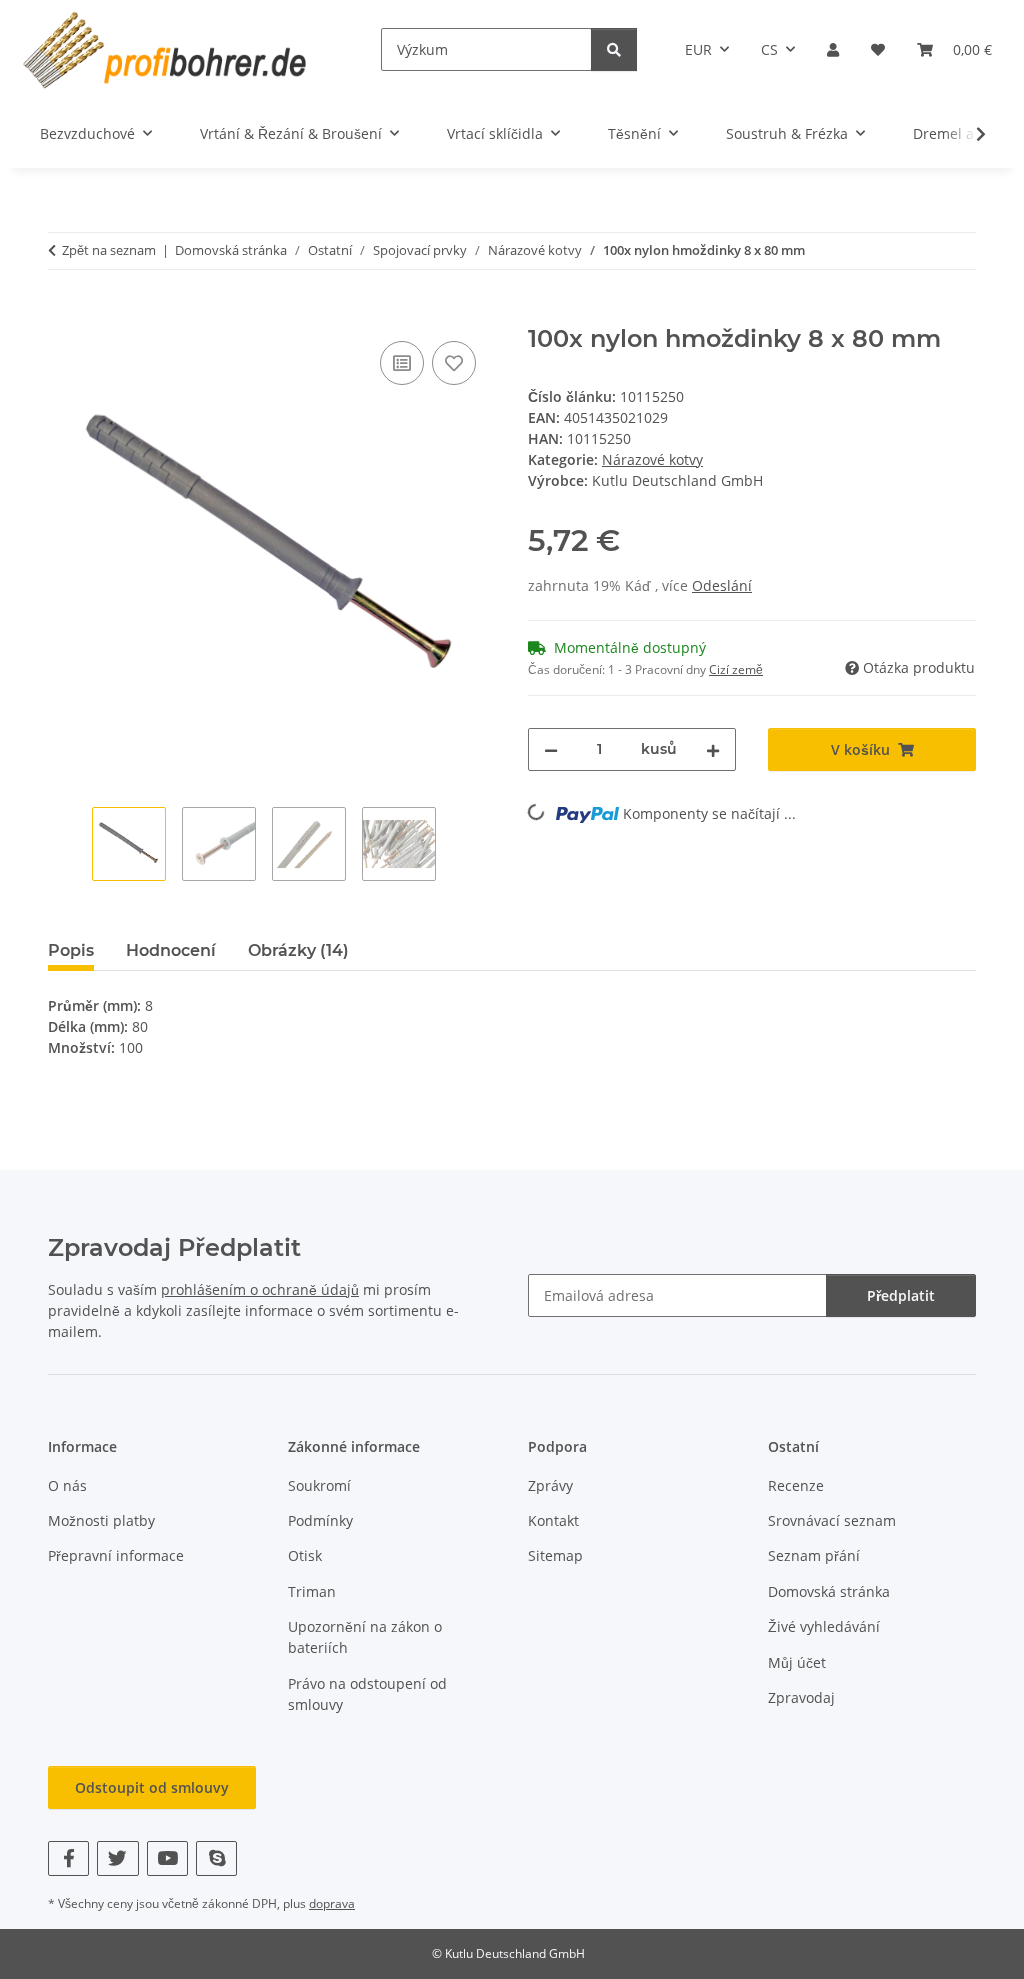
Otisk (305, 1555)
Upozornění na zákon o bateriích (365, 1637)
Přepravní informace (116, 1555)
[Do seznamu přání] (454, 363)
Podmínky (320, 1520)
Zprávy (550, 1485)
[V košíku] (64, 314)
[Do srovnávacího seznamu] (402, 363)
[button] (833, 49)
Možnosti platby (101, 1520)
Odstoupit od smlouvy (152, 1787)
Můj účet (797, 1662)
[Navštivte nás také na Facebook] (68, 1858)
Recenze (796, 1485)
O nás (67, 1485)
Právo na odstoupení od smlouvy (367, 1694)
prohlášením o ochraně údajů (260, 1289)
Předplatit (901, 1295)
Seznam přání (814, 1555)
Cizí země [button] (736, 669)
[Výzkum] (614, 49)
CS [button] (769, 49)
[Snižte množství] (551, 749)
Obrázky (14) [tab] (298, 950)
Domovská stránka (829, 1591)
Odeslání (722, 585)
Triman (312, 1591)
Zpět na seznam (109, 250)
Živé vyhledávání (824, 1626)
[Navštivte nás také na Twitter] (117, 1858)
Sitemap (555, 1555)
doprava (332, 1903)
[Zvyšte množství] (713, 749)
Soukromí (319, 1485)
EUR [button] (698, 49)
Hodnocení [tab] (171, 950)
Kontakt (553, 1520)
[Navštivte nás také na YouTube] (167, 1858)
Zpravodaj (801, 1697)
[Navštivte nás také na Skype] (216, 1858)
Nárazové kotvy (652, 459)
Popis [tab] (71, 950)
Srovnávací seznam (832, 1520)
